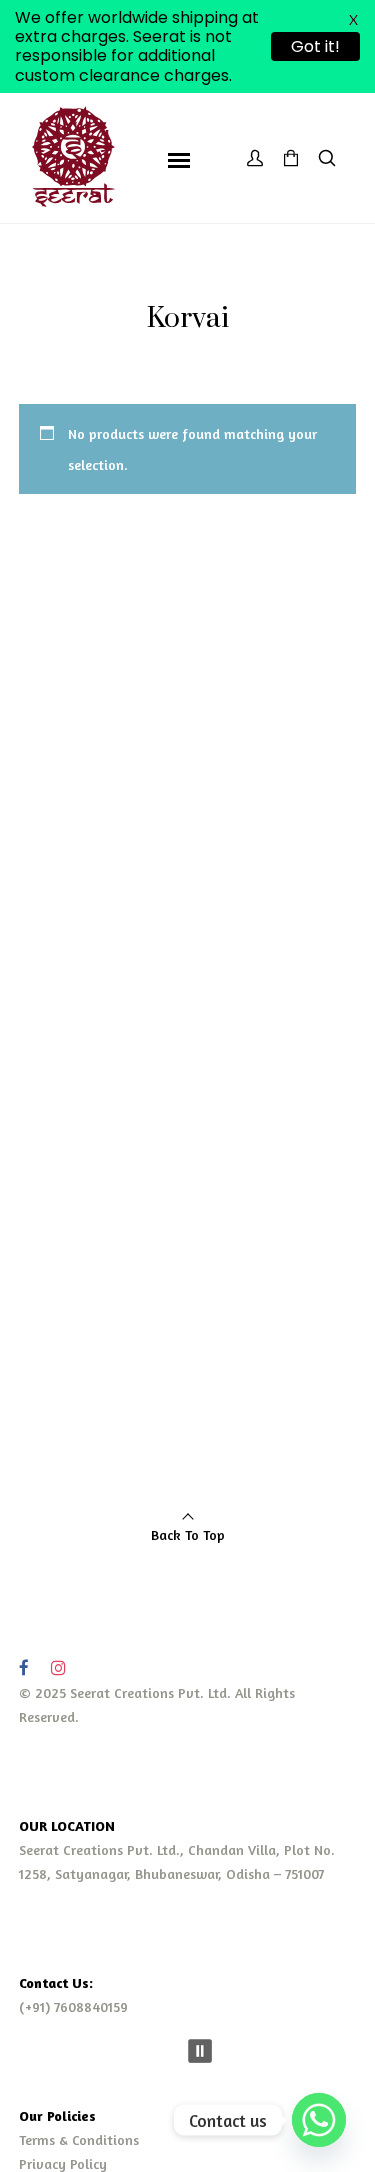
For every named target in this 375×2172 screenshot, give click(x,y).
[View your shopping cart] (291, 158)
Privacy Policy (63, 2163)
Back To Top (188, 1534)
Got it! (315, 46)
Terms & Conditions (79, 2139)
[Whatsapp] (319, 2120)
